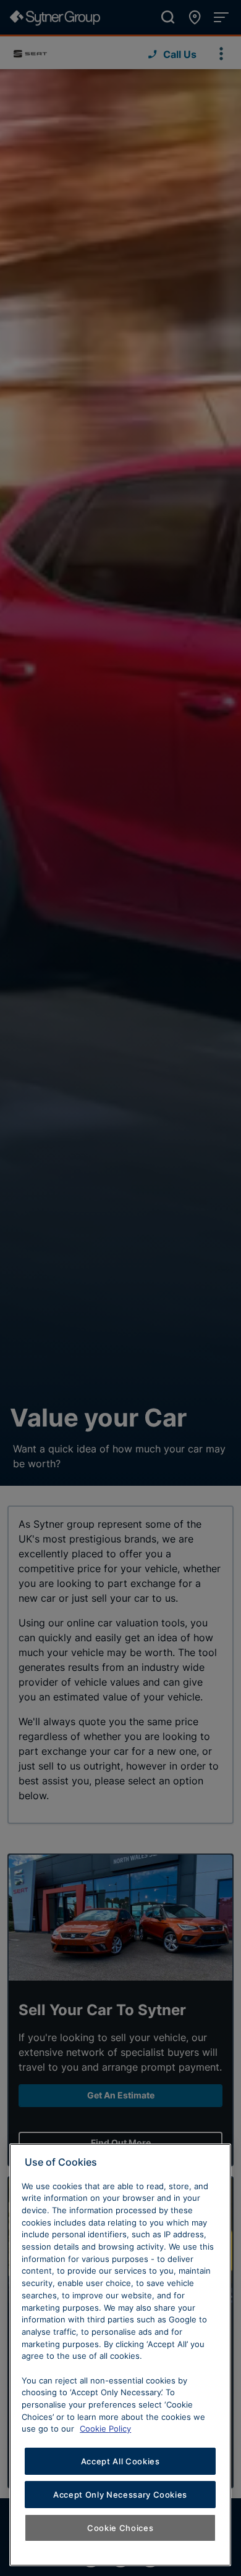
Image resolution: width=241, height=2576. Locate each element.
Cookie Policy (105, 2429)
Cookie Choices (120, 2528)
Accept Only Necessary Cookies (120, 2495)
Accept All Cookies (120, 2461)
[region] (120, 2355)
